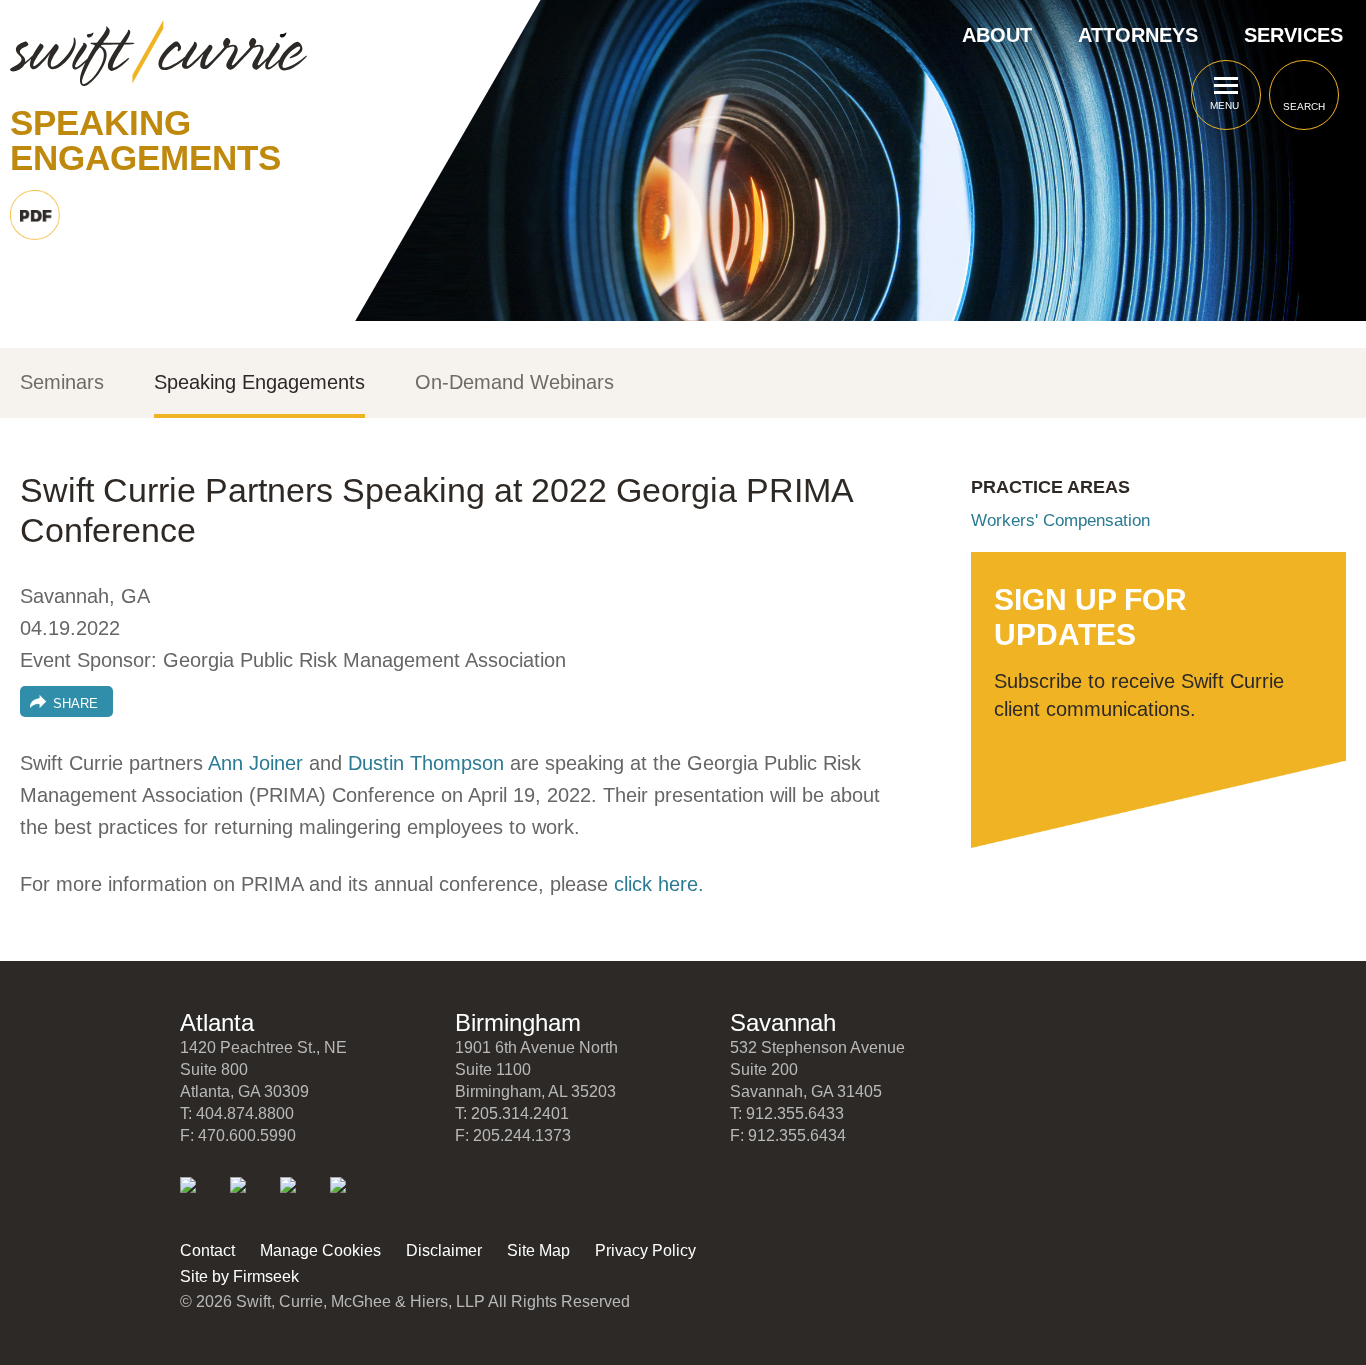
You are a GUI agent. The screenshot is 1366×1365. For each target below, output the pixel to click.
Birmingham (518, 1022)
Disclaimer (444, 1250)
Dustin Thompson (426, 763)
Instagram (351, 1198)
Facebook (301, 1198)
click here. (659, 884)
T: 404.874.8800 (237, 1113)
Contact (207, 1250)
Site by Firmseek (239, 1276)
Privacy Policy (645, 1250)
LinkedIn (201, 1198)
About (997, 35)
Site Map (538, 1250)
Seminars (62, 382)
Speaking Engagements (259, 382)
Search (1304, 106)
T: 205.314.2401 (512, 1113)
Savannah (783, 1022)
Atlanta (217, 1022)
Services (1293, 35)
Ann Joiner (255, 763)
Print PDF (35, 215)
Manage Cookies (320, 1250)
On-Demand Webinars (514, 382)
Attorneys (1138, 35)
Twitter (251, 1198)
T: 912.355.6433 (787, 1113)
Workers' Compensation (1060, 520)
